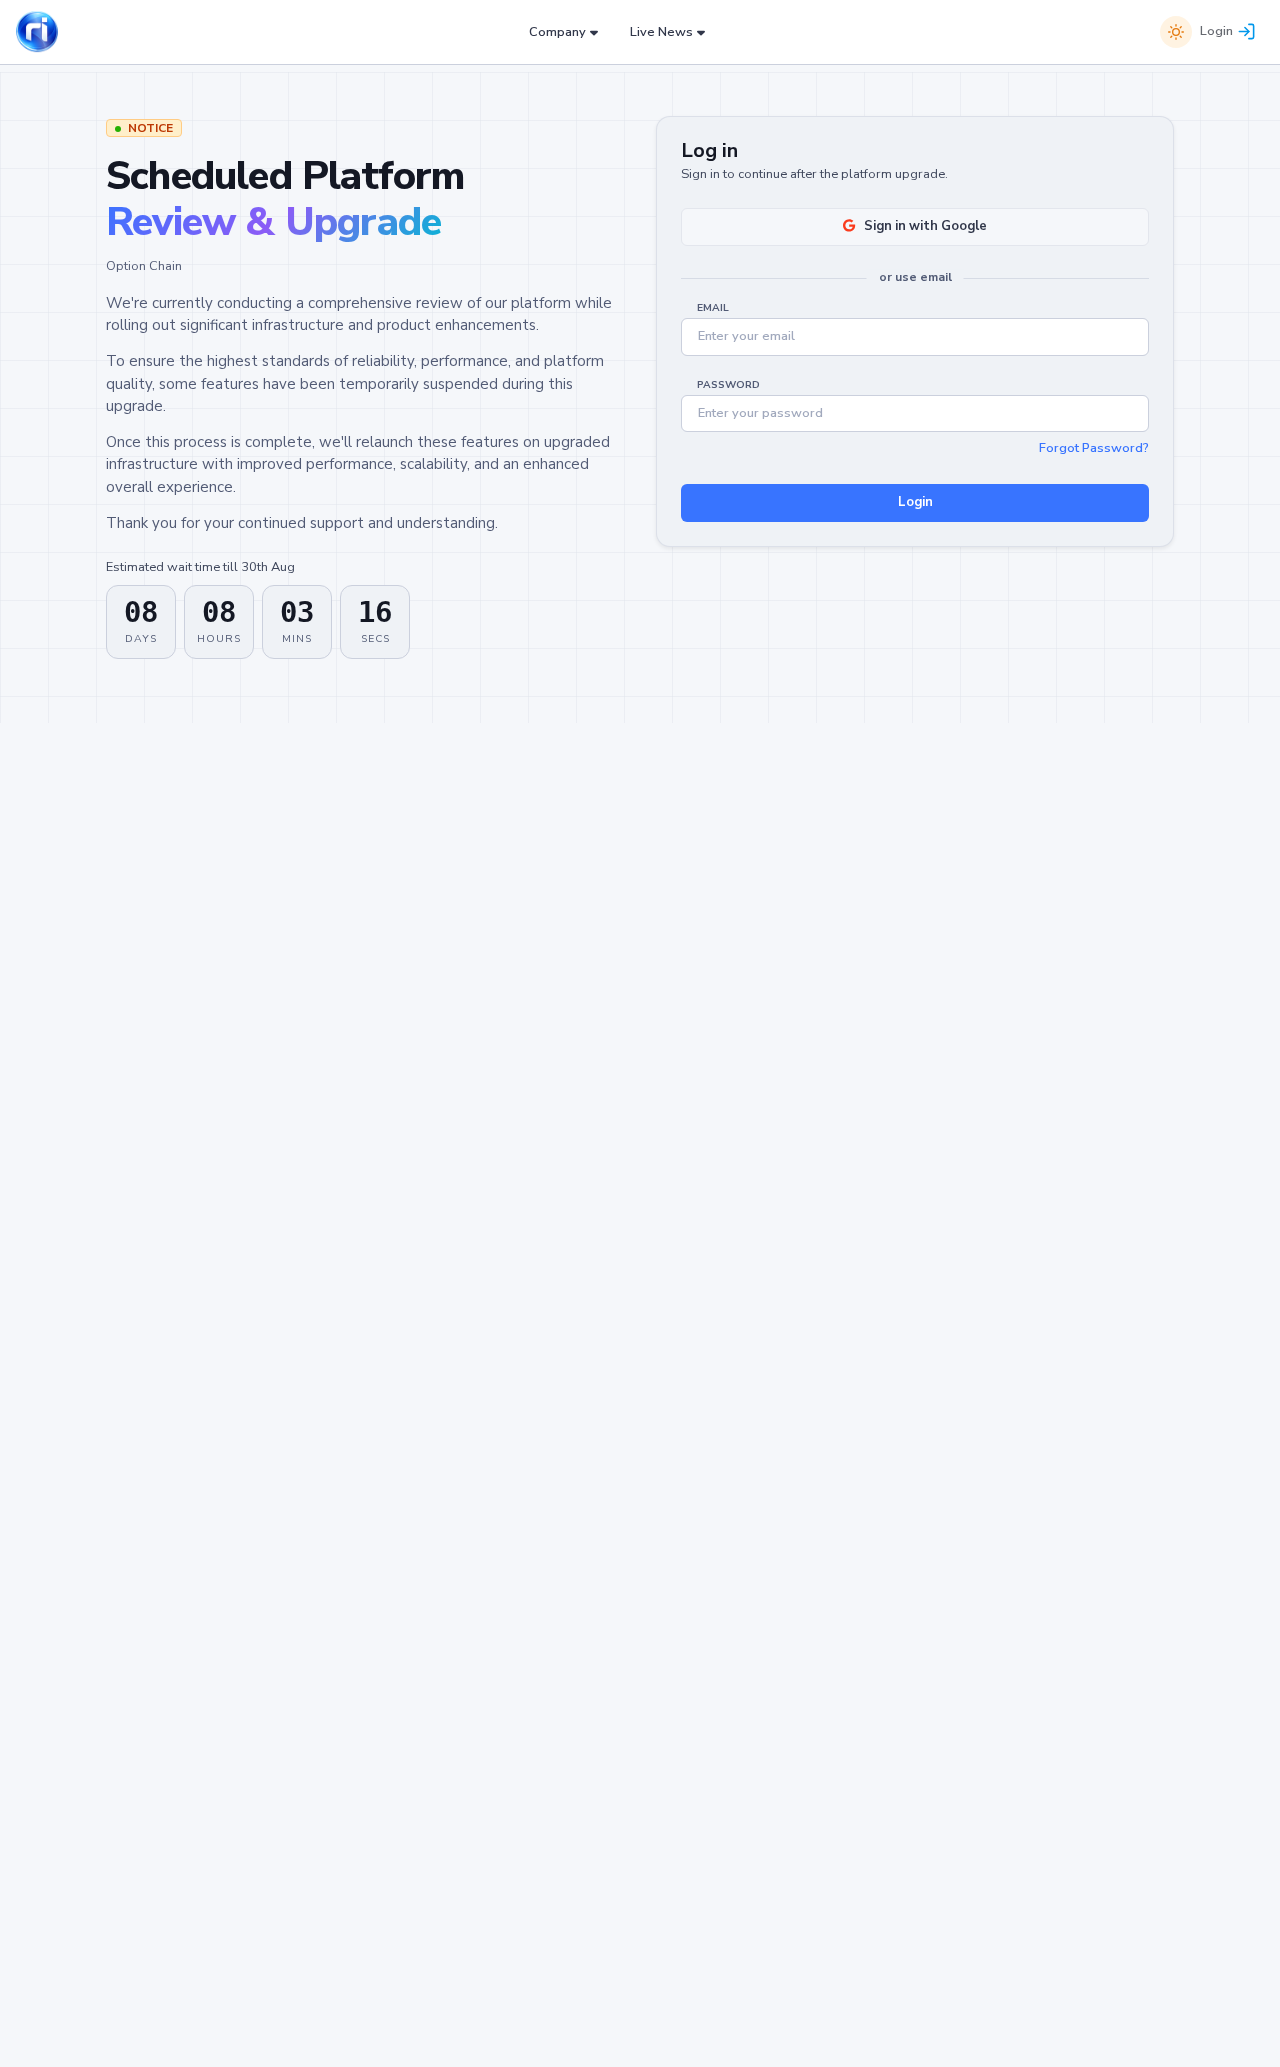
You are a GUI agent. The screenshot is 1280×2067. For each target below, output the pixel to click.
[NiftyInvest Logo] (37, 32)
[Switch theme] (1176, 32)
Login (1216, 31)
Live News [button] (661, 32)
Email (713, 308)
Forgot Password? (1094, 448)
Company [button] (557, 32)
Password (728, 385)
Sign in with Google (925, 226)
